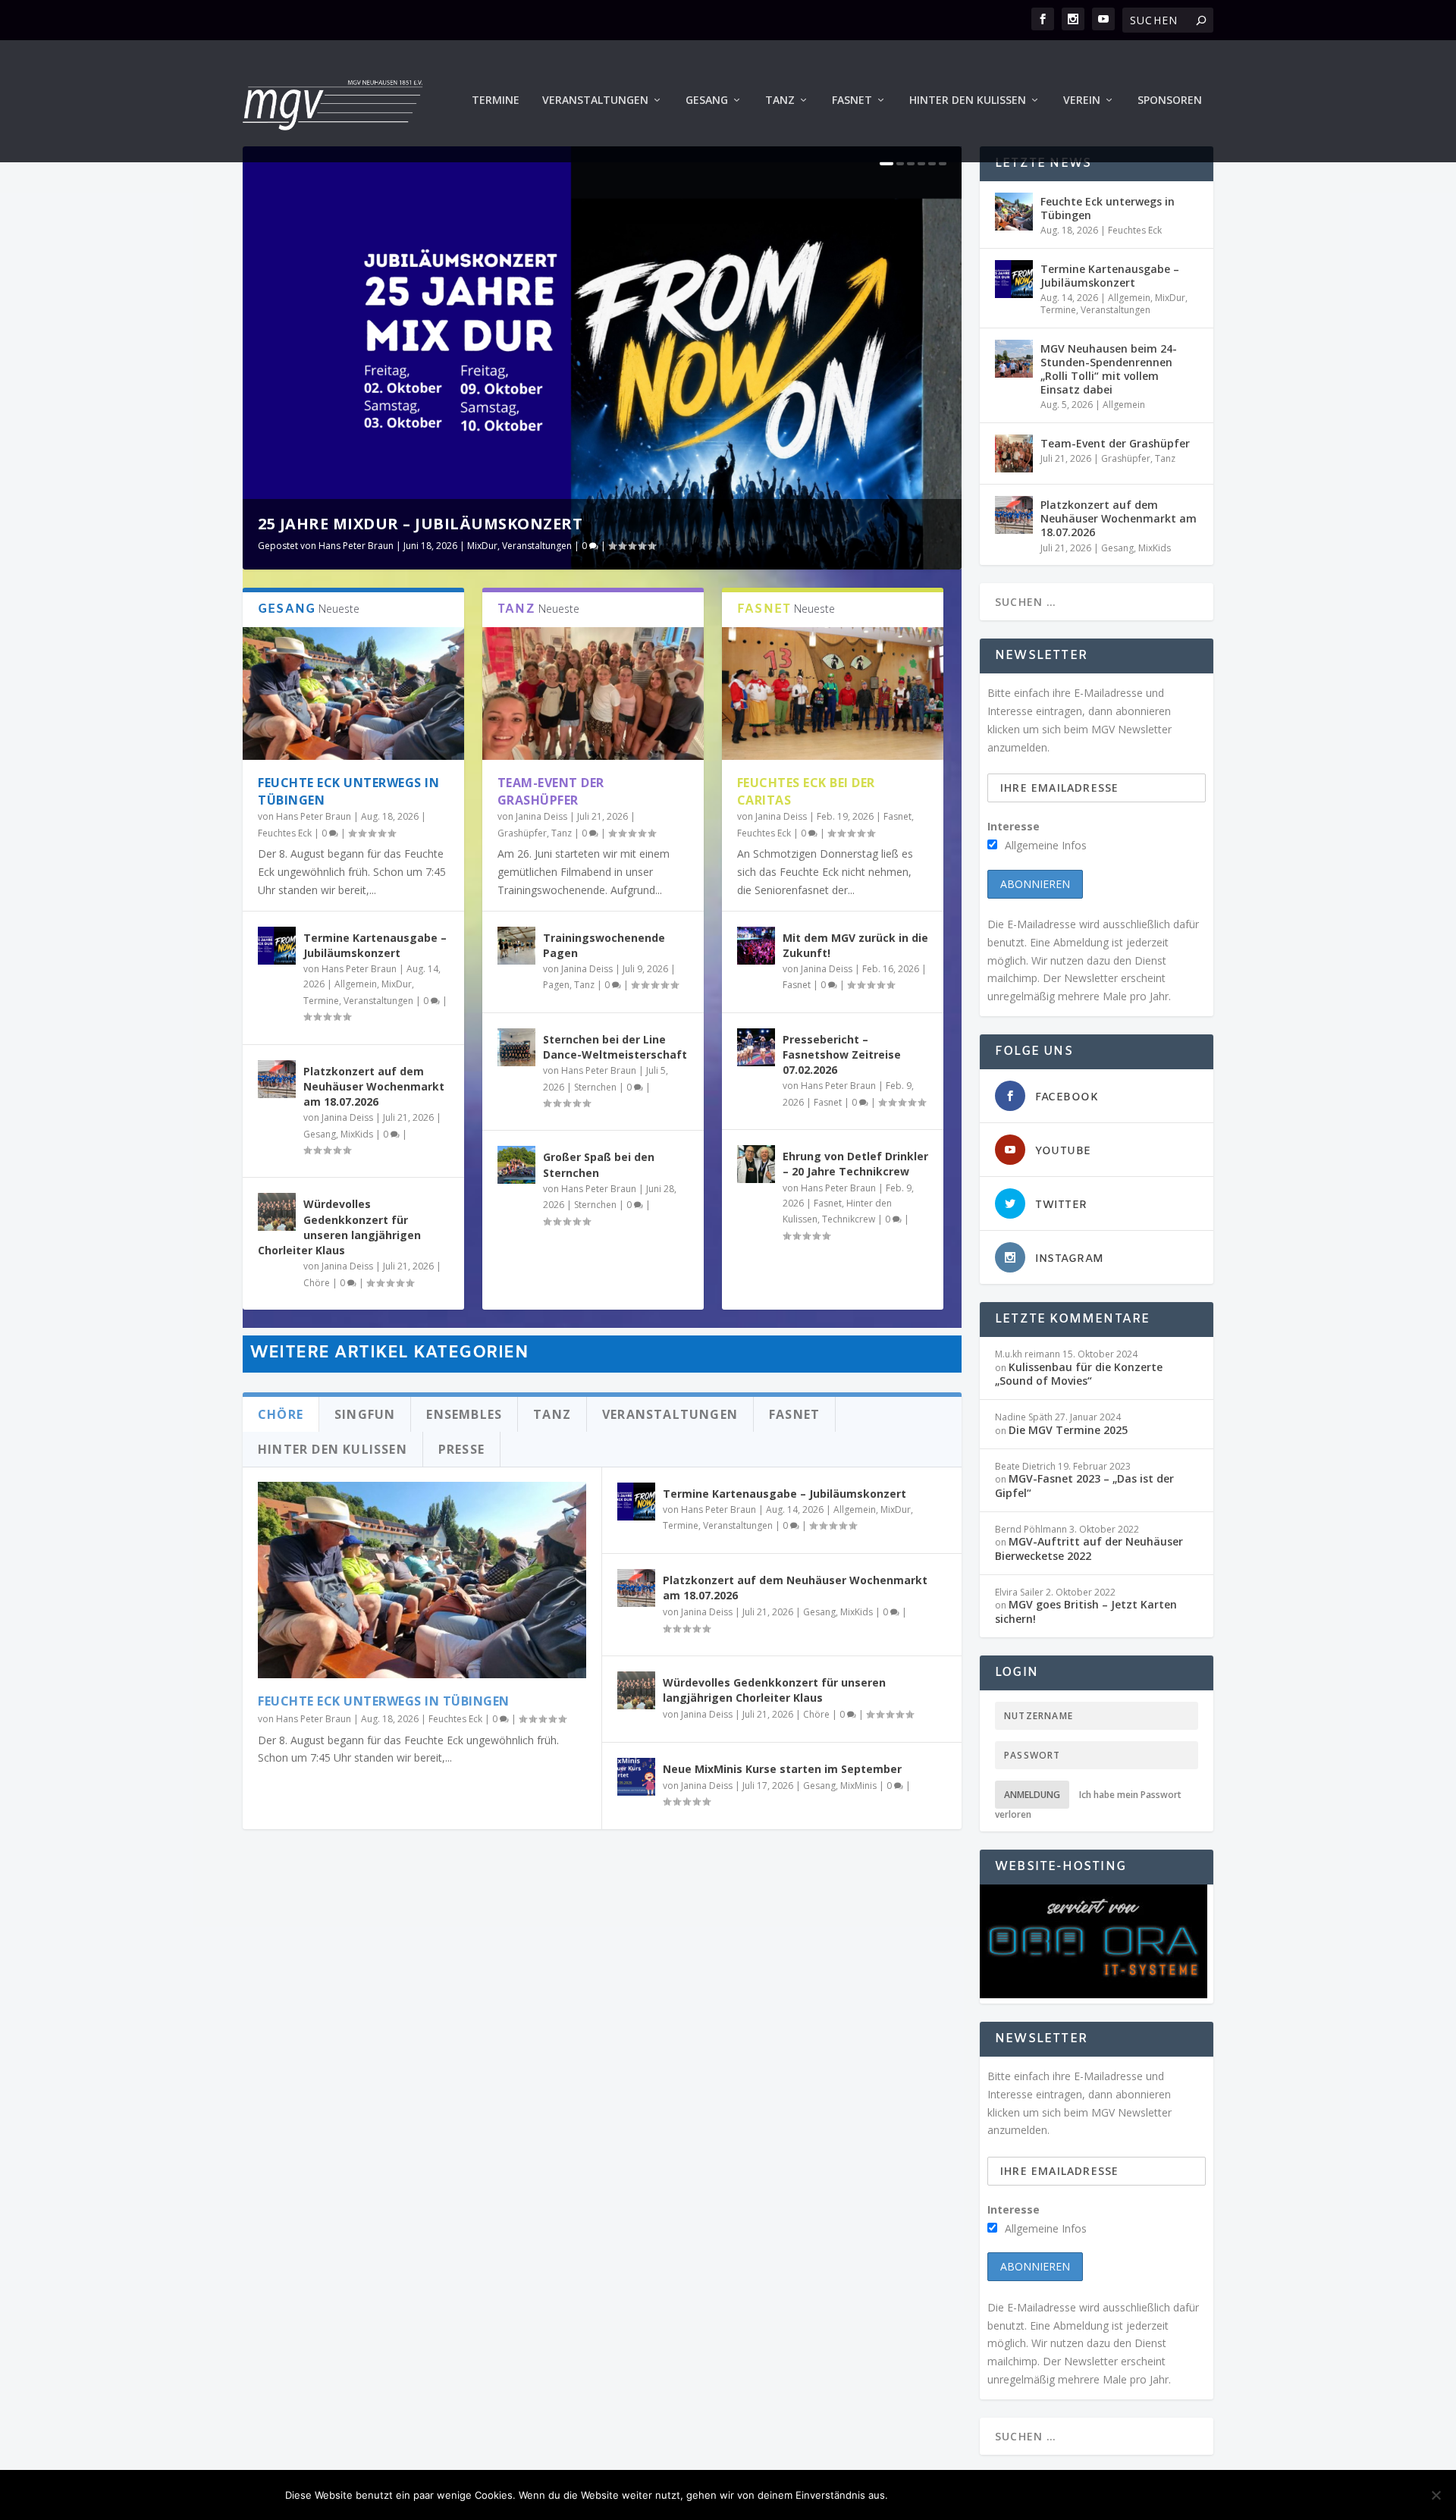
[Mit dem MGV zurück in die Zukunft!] (756, 946)
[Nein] (1436, 2495)
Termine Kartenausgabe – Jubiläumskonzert (375, 945)
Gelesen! (929, 2495)
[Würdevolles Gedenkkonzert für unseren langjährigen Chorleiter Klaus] (277, 1212)
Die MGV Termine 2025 (1068, 1430)
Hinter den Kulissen (968, 100)
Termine (496, 100)
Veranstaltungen (595, 100)
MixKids (357, 1134)
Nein (990, 2495)
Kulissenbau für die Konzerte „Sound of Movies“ (1079, 1374)
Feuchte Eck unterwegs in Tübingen (384, 1701)
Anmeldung (1032, 1795)
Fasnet (852, 100)
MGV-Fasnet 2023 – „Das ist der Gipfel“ (1084, 1485)
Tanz (780, 100)
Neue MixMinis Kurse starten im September (782, 1769)
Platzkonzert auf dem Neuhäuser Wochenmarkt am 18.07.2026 (374, 1086)
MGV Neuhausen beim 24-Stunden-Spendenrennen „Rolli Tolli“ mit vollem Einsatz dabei (1109, 369)
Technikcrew (849, 1219)
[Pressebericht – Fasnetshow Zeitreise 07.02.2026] (756, 1047)
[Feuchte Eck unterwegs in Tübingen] (353, 694)
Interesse (1014, 826)
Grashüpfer (522, 833)
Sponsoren (1170, 100)
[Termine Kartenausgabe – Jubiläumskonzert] (277, 946)
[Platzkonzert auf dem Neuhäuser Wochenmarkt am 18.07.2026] (277, 1079)
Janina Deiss (347, 1117)
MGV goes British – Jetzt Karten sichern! (1086, 1611)
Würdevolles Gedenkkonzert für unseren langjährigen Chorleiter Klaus (339, 1227)
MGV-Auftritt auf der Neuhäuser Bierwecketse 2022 (1089, 1548)
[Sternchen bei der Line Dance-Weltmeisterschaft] (516, 1047)
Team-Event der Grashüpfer (551, 791)
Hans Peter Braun (356, 546)
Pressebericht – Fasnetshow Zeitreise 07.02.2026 (842, 1054)
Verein (1082, 100)
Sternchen (595, 1087)
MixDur (482, 546)
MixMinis (858, 1786)
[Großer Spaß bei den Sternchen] (516, 1165)
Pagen (556, 985)
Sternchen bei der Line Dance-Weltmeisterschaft (615, 1047)
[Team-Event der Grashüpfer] (593, 694)
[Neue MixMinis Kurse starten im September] (636, 1777)
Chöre (317, 1283)
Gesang (707, 100)
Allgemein (356, 984)
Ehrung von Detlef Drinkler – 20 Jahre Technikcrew (855, 1164)
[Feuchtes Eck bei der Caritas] (833, 694)
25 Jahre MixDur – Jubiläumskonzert (420, 524)
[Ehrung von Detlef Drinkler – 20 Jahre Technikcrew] (756, 1164)
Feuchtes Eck (285, 833)
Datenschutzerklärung (1095, 2495)
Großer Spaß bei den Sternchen (599, 1164)
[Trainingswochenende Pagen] (516, 946)
